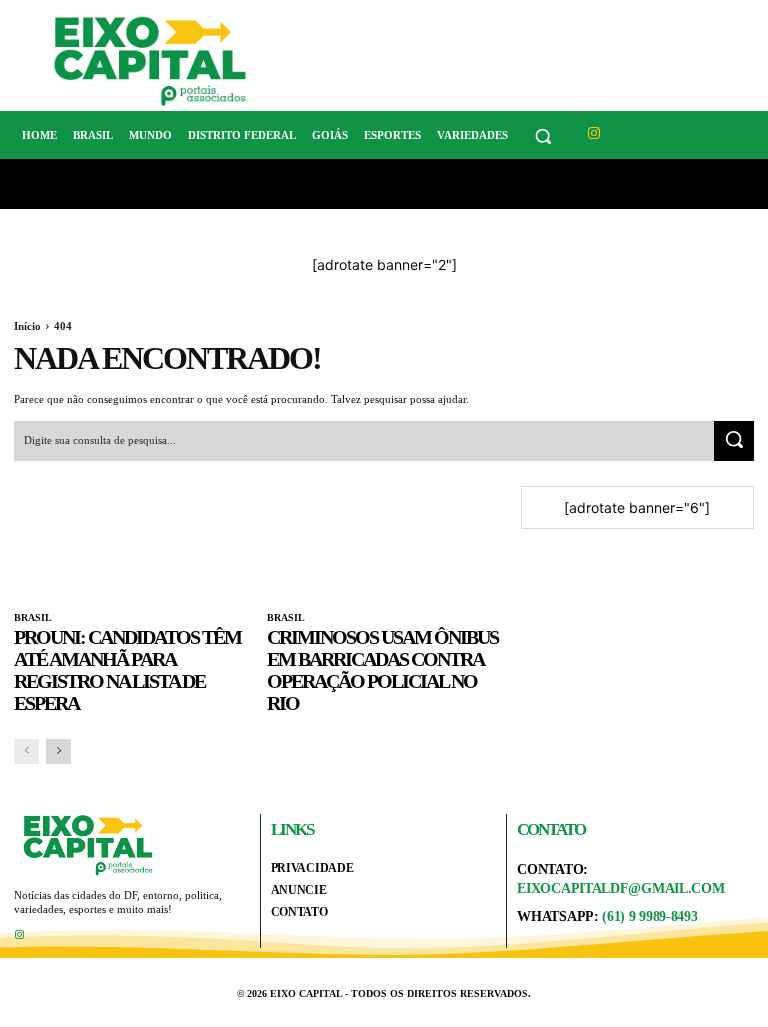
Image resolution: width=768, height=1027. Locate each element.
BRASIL (33, 617)
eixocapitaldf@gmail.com (620, 888)
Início (27, 326)
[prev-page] (26, 751)
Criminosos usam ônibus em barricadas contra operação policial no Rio (382, 670)
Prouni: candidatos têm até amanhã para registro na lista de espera (127, 670)
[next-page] (58, 751)
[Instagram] (594, 133)
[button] (543, 135)
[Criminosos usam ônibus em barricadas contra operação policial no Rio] (383, 544)
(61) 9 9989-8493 (649, 916)
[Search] (734, 441)
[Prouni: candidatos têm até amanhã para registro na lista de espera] (130, 544)
